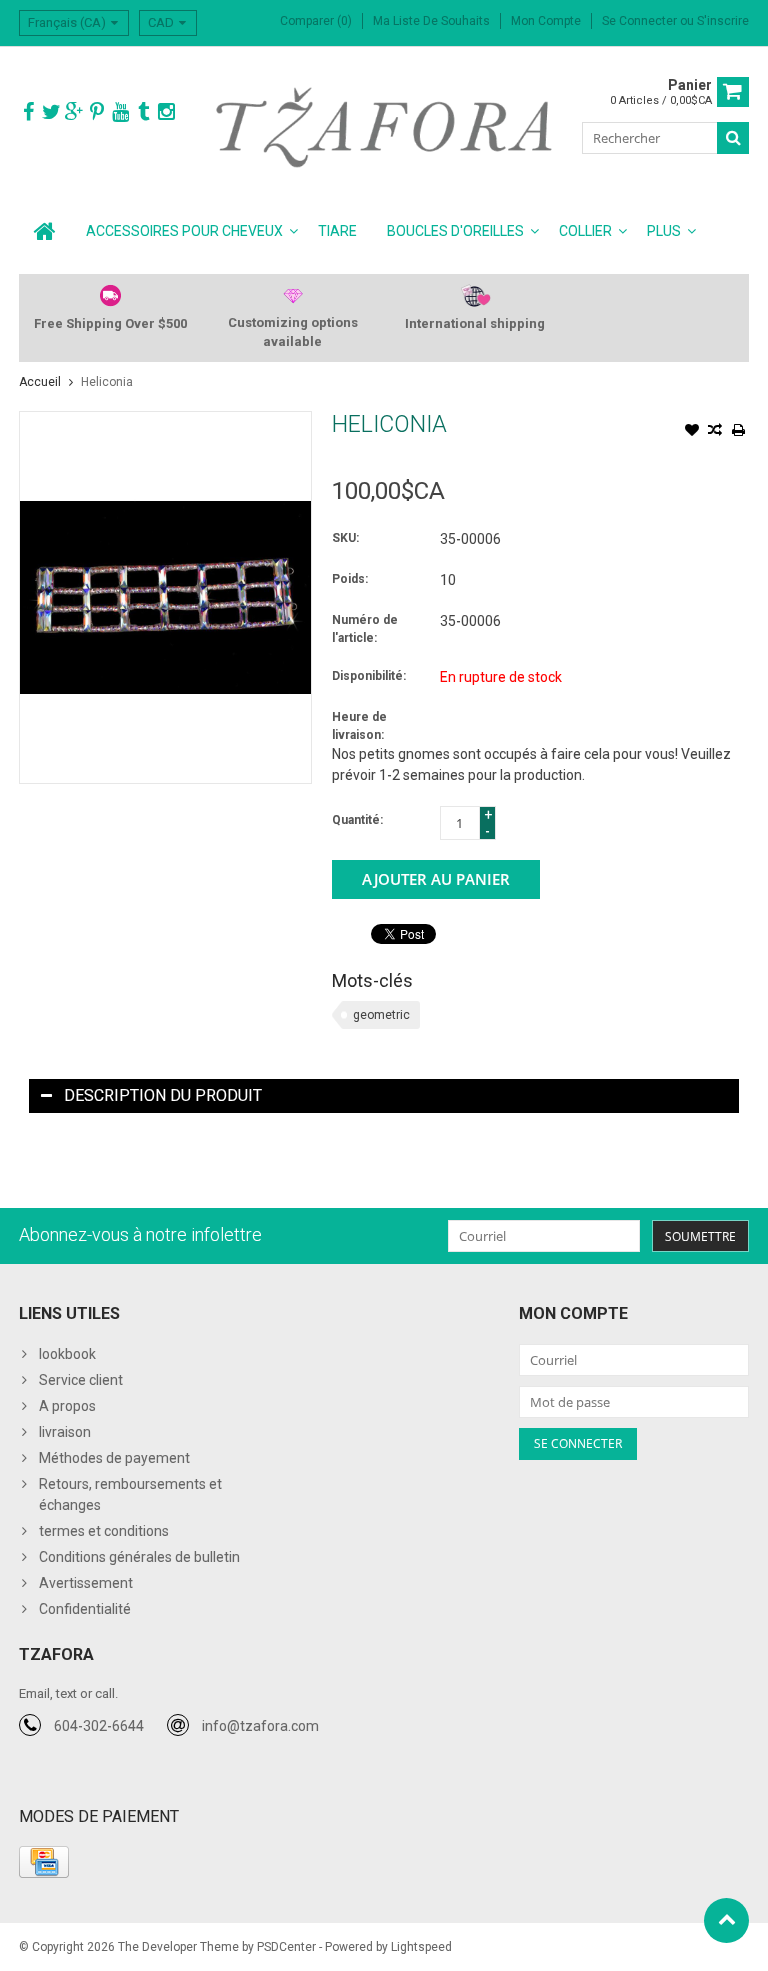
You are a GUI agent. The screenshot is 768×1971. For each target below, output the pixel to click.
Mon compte (546, 21)
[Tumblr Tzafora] (143, 112)
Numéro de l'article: (365, 629)
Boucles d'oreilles (455, 231)
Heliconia (107, 382)
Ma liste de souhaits (431, 21)
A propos (67, 1406)
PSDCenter (286, 1947)
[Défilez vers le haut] (726, 1920)
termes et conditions (104, 1531)
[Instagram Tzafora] (166, 112)
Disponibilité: (369, 676)
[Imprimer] (738, 432)
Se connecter (641, 21)
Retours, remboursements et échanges (130, 1494)
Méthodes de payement (114, 1458)
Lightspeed (421, 1947)
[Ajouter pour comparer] (715, 432)
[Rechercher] (733, 138)
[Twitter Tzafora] (51, 112)
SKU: (345, 538)
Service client (81, 1380)
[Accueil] (45, 231)
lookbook (67, 1354)
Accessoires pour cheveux (184, 231)
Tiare (337, 231)
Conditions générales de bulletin (139, 1557)
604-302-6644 (99, 1726)
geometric (381, 1015)
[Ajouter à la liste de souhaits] (692, 432)
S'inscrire (723, 21)
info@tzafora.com (260, 1726)
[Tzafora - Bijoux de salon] (384, 126)
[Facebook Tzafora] (28, 112)
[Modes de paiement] (44, 1862)
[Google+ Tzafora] (74, 112)
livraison (65, 1432)
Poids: (350, 579)
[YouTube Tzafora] (120, 112)
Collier (585, 231)
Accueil (40, 382)
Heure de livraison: (359, 726)
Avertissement (86, 1583)
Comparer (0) (316, 21)
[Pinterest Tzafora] (97, 112)
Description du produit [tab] (163, 1095)
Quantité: (357, 820)
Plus (664, 231)
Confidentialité (85, 1609)
